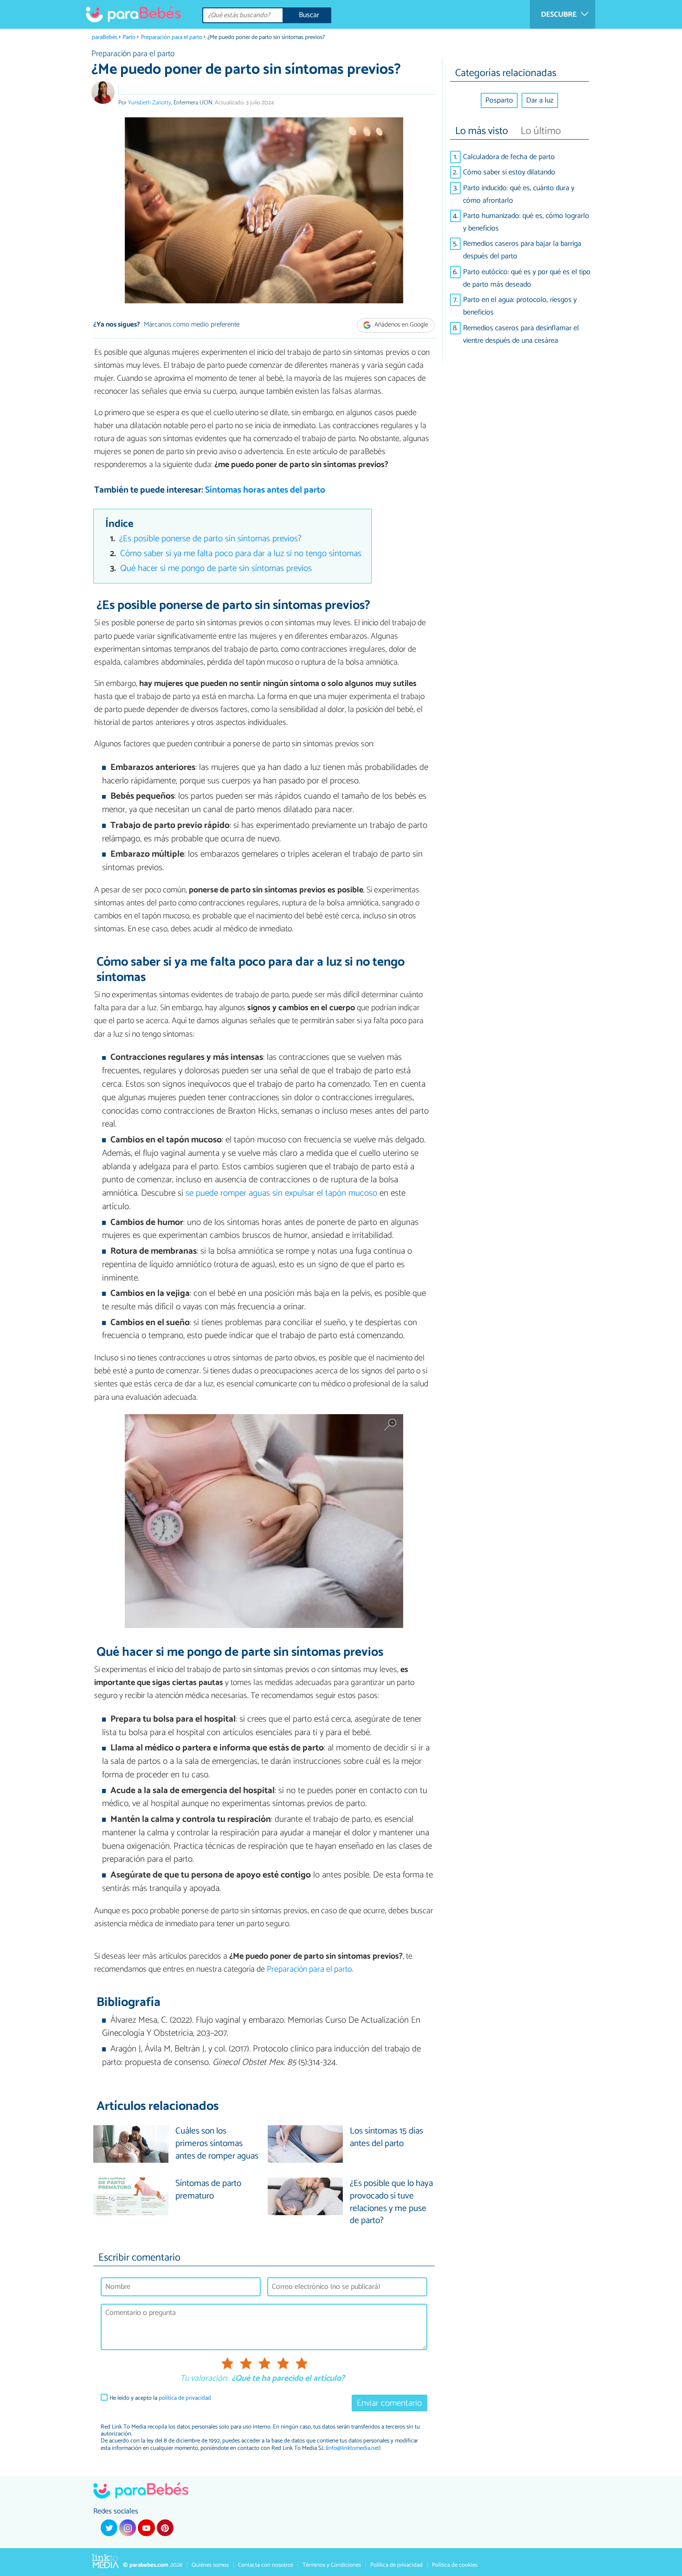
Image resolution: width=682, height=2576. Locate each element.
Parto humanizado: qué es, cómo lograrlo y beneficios (526, 222)
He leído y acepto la (160, 2398)
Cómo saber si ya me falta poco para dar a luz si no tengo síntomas (241, 554)
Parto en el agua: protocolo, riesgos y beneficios (520, 306)
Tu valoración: (204, 2379)
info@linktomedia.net (353, 2448)
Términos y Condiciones (332, 2565)
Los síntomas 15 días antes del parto (386, 2138)
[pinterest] (165, 2528)
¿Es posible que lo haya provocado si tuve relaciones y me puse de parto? (391, 2203)
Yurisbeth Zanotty (150, 103)
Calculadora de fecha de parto (509, 157)
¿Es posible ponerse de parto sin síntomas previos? (210, 539)
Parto (129, 37)
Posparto (499, 100)
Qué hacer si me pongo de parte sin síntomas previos (216, 568)
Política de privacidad (396, 2565)
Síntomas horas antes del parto (265, 490)
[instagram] (128, 2528)
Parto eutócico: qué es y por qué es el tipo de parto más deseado (527, 278)
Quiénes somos (210, 2565)
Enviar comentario (389, 2403)
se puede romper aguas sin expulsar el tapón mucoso (281, 1193)
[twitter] (109, 2528)
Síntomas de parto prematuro (208, 2190)
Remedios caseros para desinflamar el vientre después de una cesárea (521, 334)
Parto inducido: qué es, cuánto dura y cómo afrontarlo (519, 194)
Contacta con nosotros (266, 2565)
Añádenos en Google (401, 325)
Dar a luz (540, 100)
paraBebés (105, 37)
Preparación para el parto (172, 37)
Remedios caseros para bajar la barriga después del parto (522, 250)
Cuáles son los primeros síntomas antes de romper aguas (217, 2144)
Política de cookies (455, 2565)
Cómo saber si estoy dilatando (509, 172)
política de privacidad (185, 2398)
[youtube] (146, 2528)
